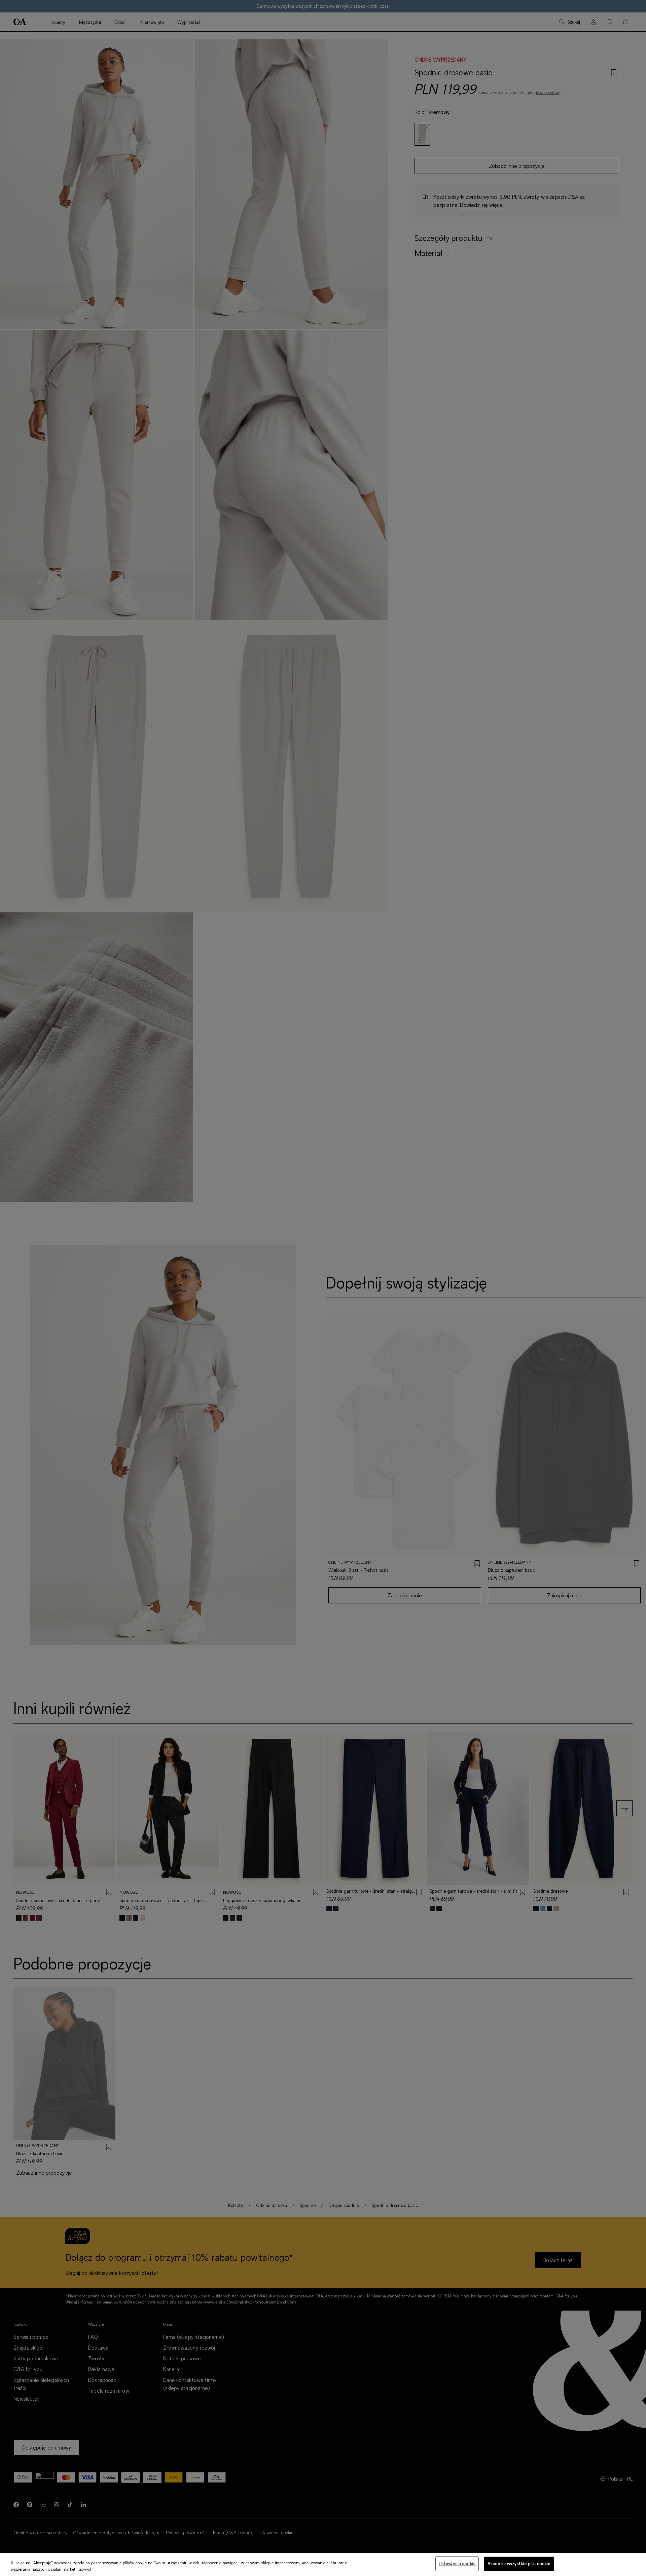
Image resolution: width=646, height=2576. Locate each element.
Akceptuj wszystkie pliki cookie (519, 2564)
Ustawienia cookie (457, 2564)
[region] (323, 2564)
